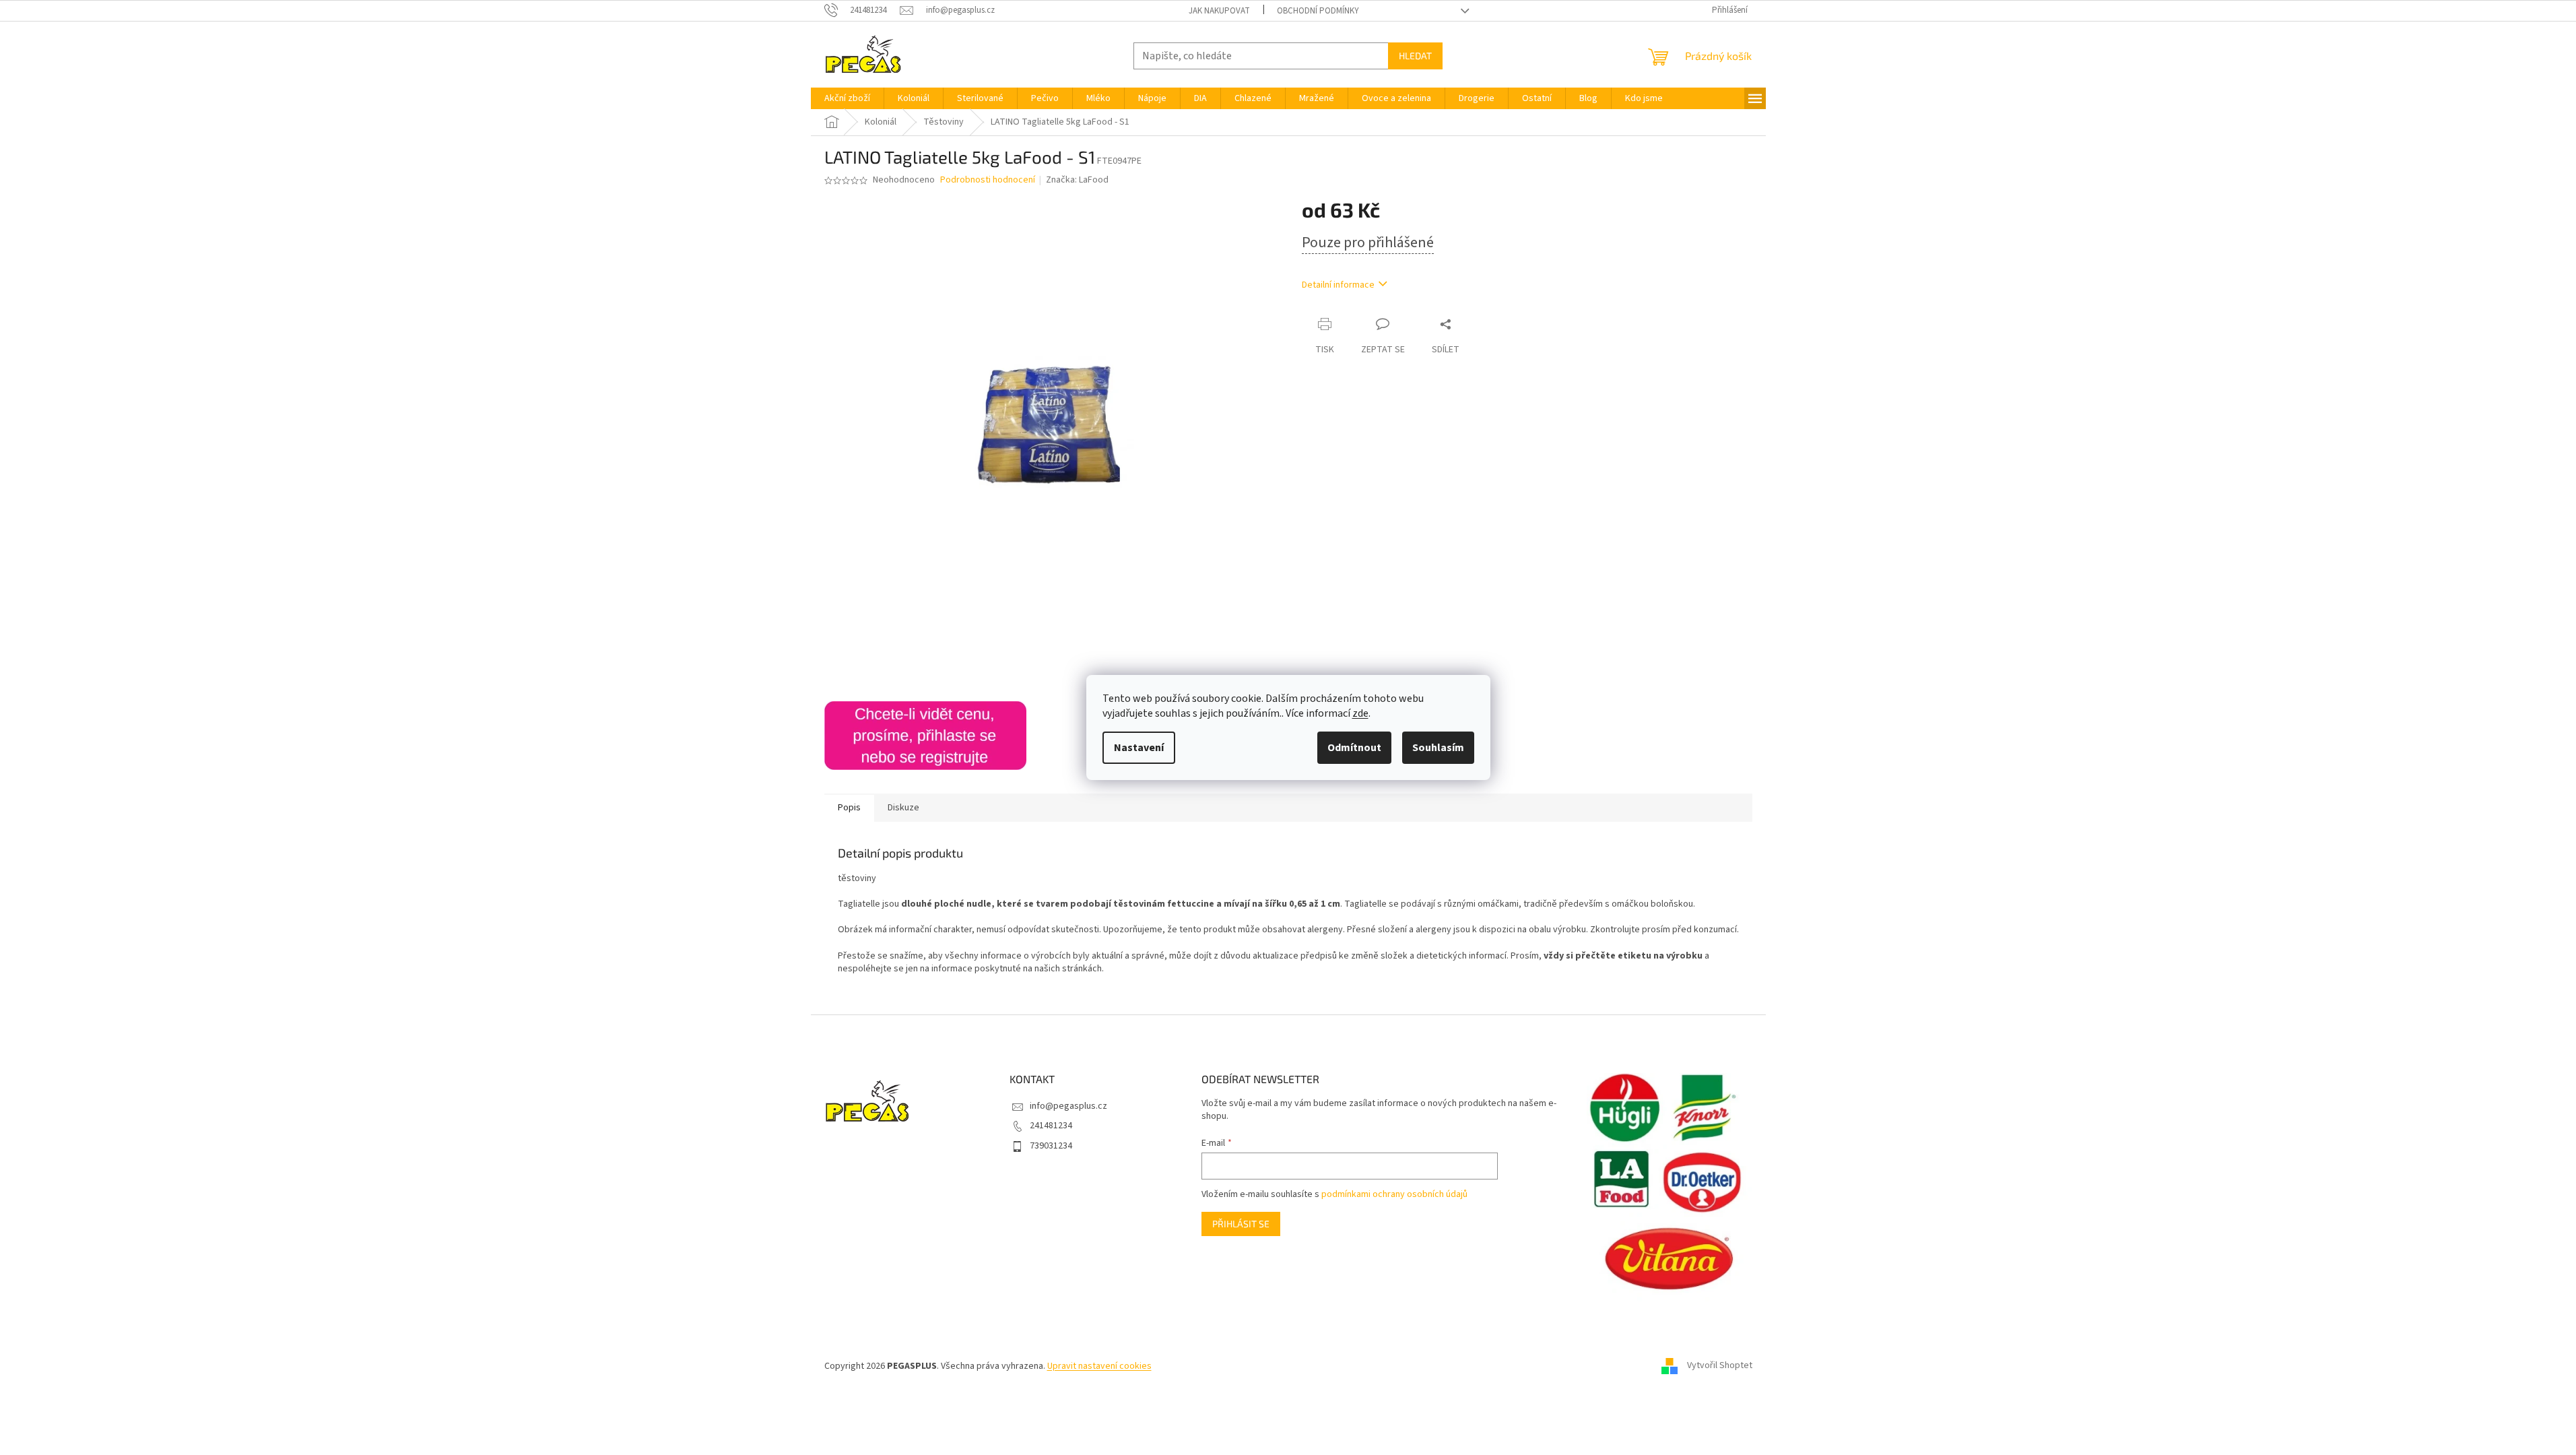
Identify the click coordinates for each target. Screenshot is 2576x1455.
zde (1360, 713)
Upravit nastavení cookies (1099, 1366)
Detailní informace (1338, 285)
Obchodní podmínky (1318, 11)
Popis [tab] (849, 808)
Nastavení (1139, 748)
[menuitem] (847, 98)
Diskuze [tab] (903, 808)
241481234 (1051, 1126)
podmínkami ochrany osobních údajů (1394, 1194)
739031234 (1051, 1146)
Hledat (1415, 56)
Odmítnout (1354, 748)
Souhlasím (1438, 748)
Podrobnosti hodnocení (988, 180)
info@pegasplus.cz (1068, 1106)
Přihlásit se (1241, 1224)
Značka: (1077, 180)
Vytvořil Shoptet (1720, 1366)
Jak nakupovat (1219, 11)
